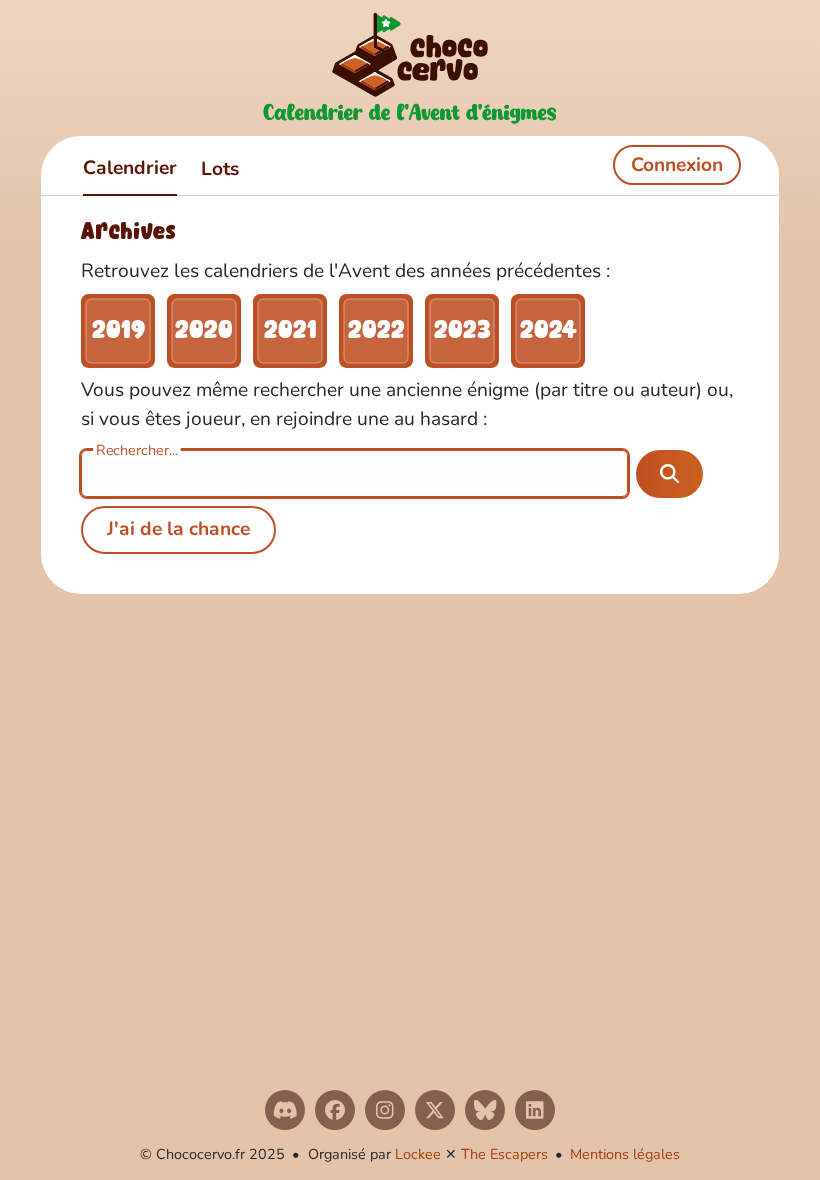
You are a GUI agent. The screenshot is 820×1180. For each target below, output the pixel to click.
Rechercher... (137, 450)
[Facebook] (335, 1110)
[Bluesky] (485, 1110)
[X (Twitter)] (435, 1110)
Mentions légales (625, 1154)
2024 (548, 331)
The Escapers (504, 1154)
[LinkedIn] (535, 1110)
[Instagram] (385, 1110)
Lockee (418, 1154)
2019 (118, 331)
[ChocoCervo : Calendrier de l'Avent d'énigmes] (410, 68)
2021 (290, 331)
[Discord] (285, 1110)
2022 (376, 331)
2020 (204, 331)
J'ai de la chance (178, 529)
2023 (462, 331)
